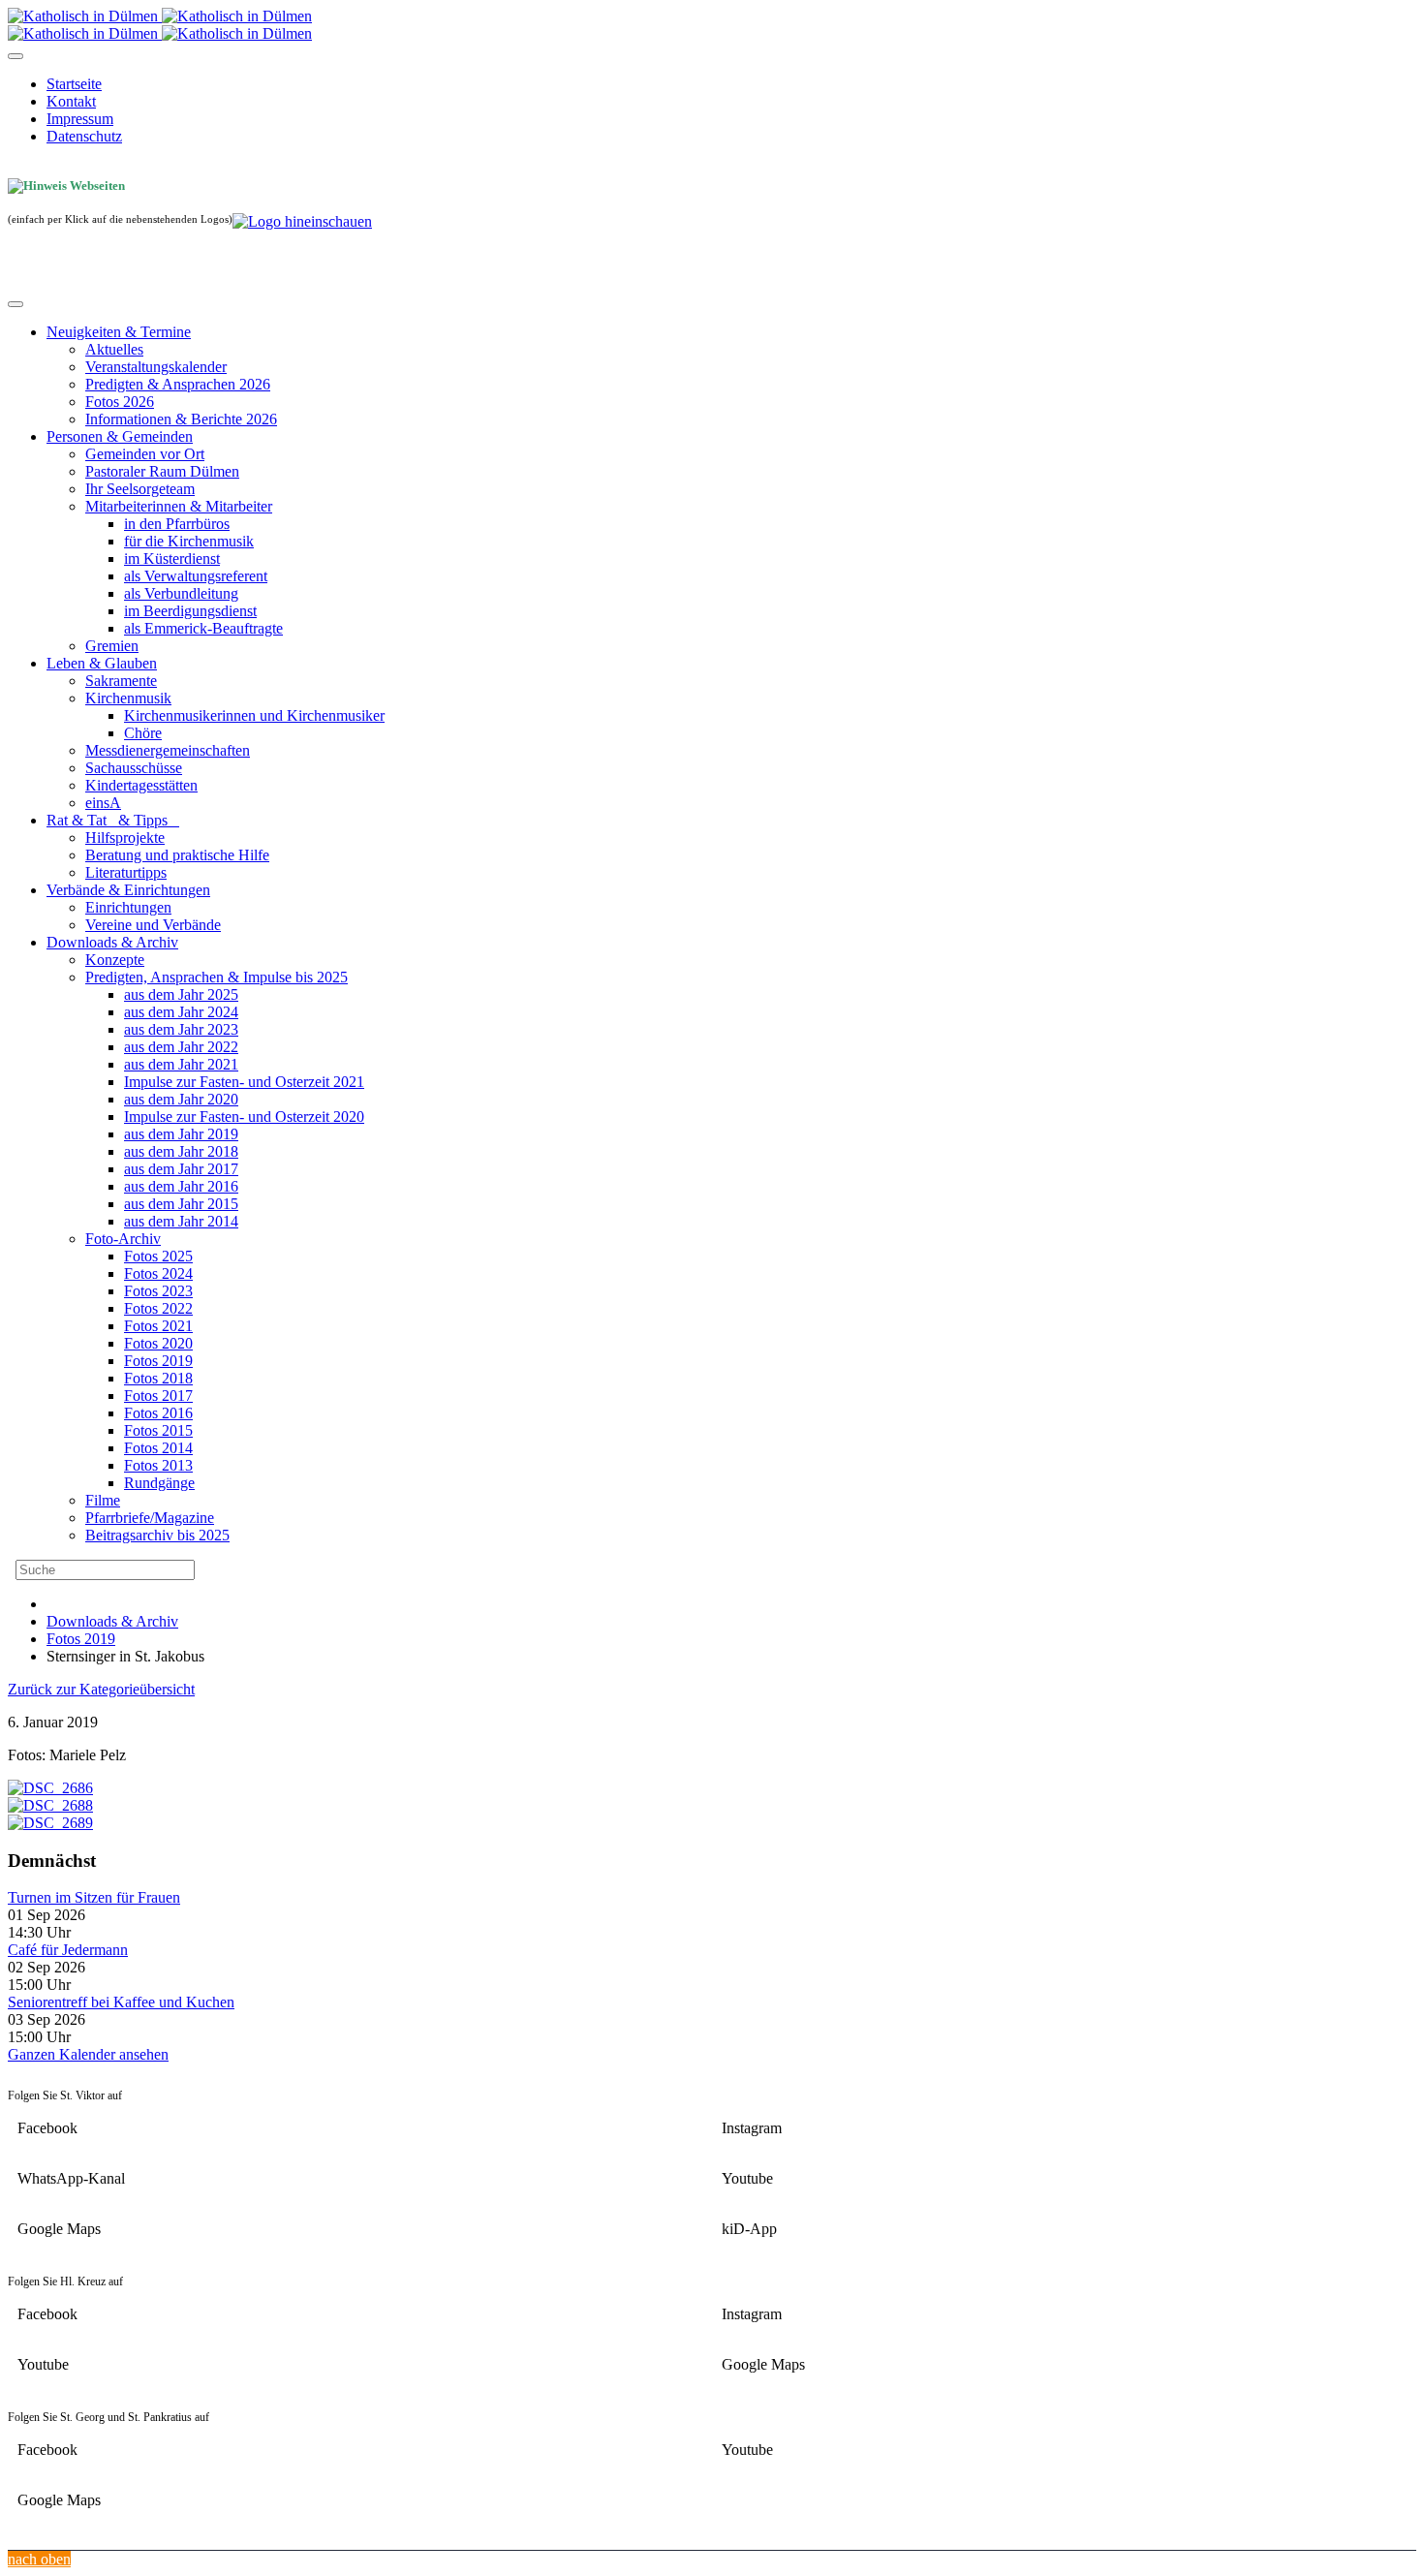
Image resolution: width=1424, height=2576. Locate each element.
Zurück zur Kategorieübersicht (101, 1689)
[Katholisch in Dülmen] (160, 16)
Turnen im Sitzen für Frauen (94, 1897)
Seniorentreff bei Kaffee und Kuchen (121, 2002)
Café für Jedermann (68, 1950)
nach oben (39, 2559)
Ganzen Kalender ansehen (88, 2054)
